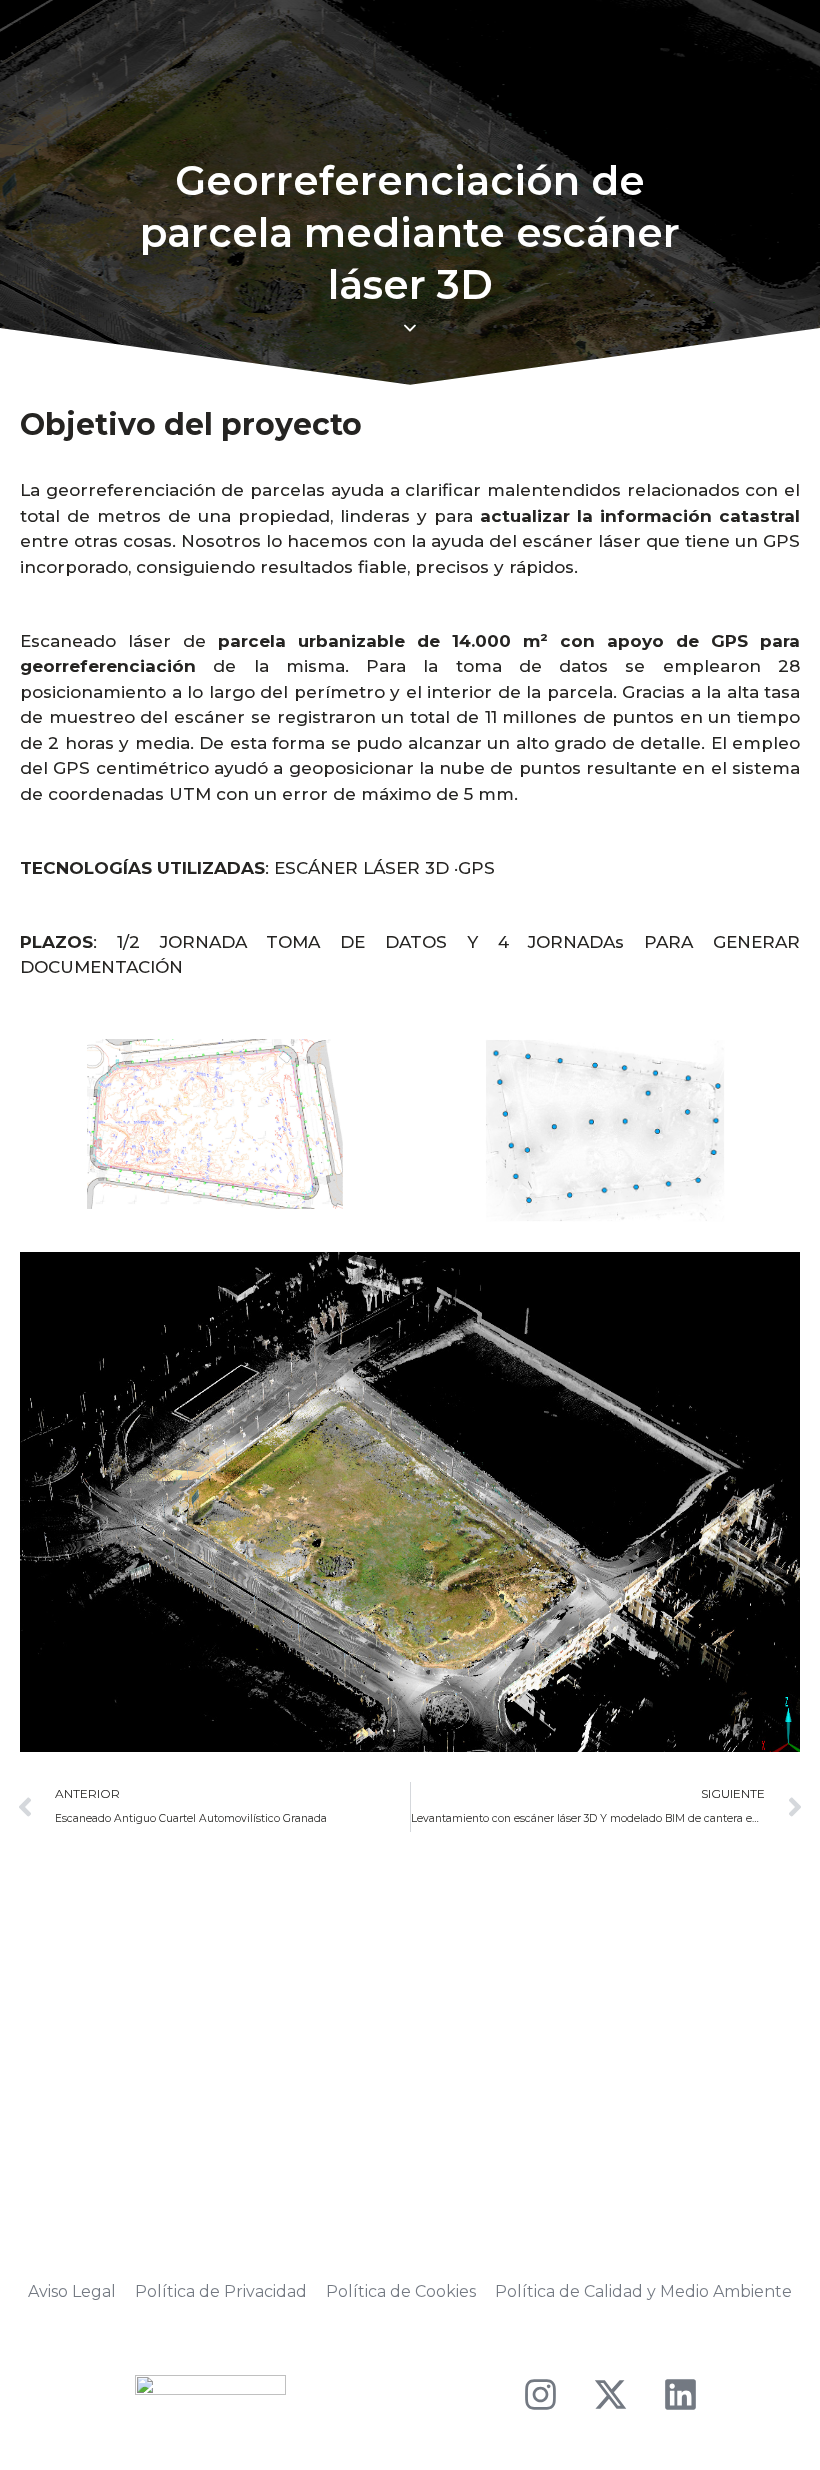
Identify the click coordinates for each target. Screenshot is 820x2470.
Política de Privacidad (221, 2291)
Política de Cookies (401, 2291)
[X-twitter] (610, 2395)
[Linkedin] (680, 2395)
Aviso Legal (72, 2291)
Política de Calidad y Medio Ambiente (643, 2291)
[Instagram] (540, 2395)
